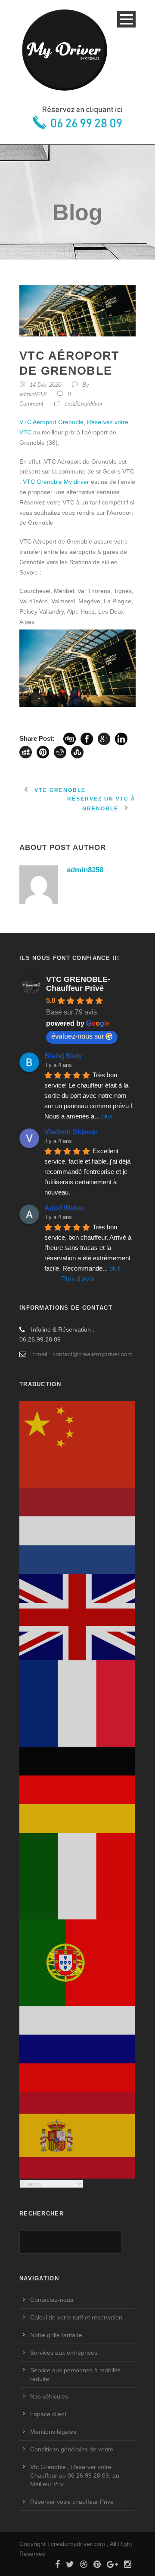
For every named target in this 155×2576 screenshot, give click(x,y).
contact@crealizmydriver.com (93, 1354)
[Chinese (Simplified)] (77, 1444)
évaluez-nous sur (77, 1036)
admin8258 (33, 394)
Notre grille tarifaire (56, 2335)
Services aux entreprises (64, 2353)
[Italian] (77, 1876)
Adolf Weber (65, 1208)
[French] (77, 1703)
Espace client (48, 2414)
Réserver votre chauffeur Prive (72, 2502)
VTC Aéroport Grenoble (51, 422)
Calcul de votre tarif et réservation (76, 2317)
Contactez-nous (52, 2300)
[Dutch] (77, 1530)
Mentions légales (53, 2432)
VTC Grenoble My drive (55, 482)
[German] (77, 1789)
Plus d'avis (78, 1279)
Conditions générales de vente (72, 2449)
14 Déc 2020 (45, 385)
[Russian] (77, 2048)
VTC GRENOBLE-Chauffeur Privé (78, 984)
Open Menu (126, 19)
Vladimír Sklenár (71, 1132)
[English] (77, 1616)
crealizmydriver (84, 404)
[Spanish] (77, 2135)
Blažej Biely (63, 1056)
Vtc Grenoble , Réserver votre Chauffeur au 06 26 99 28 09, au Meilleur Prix (75, 2475)
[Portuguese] (77, 1962)
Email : (42, 1354)
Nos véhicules (49, 2396)
